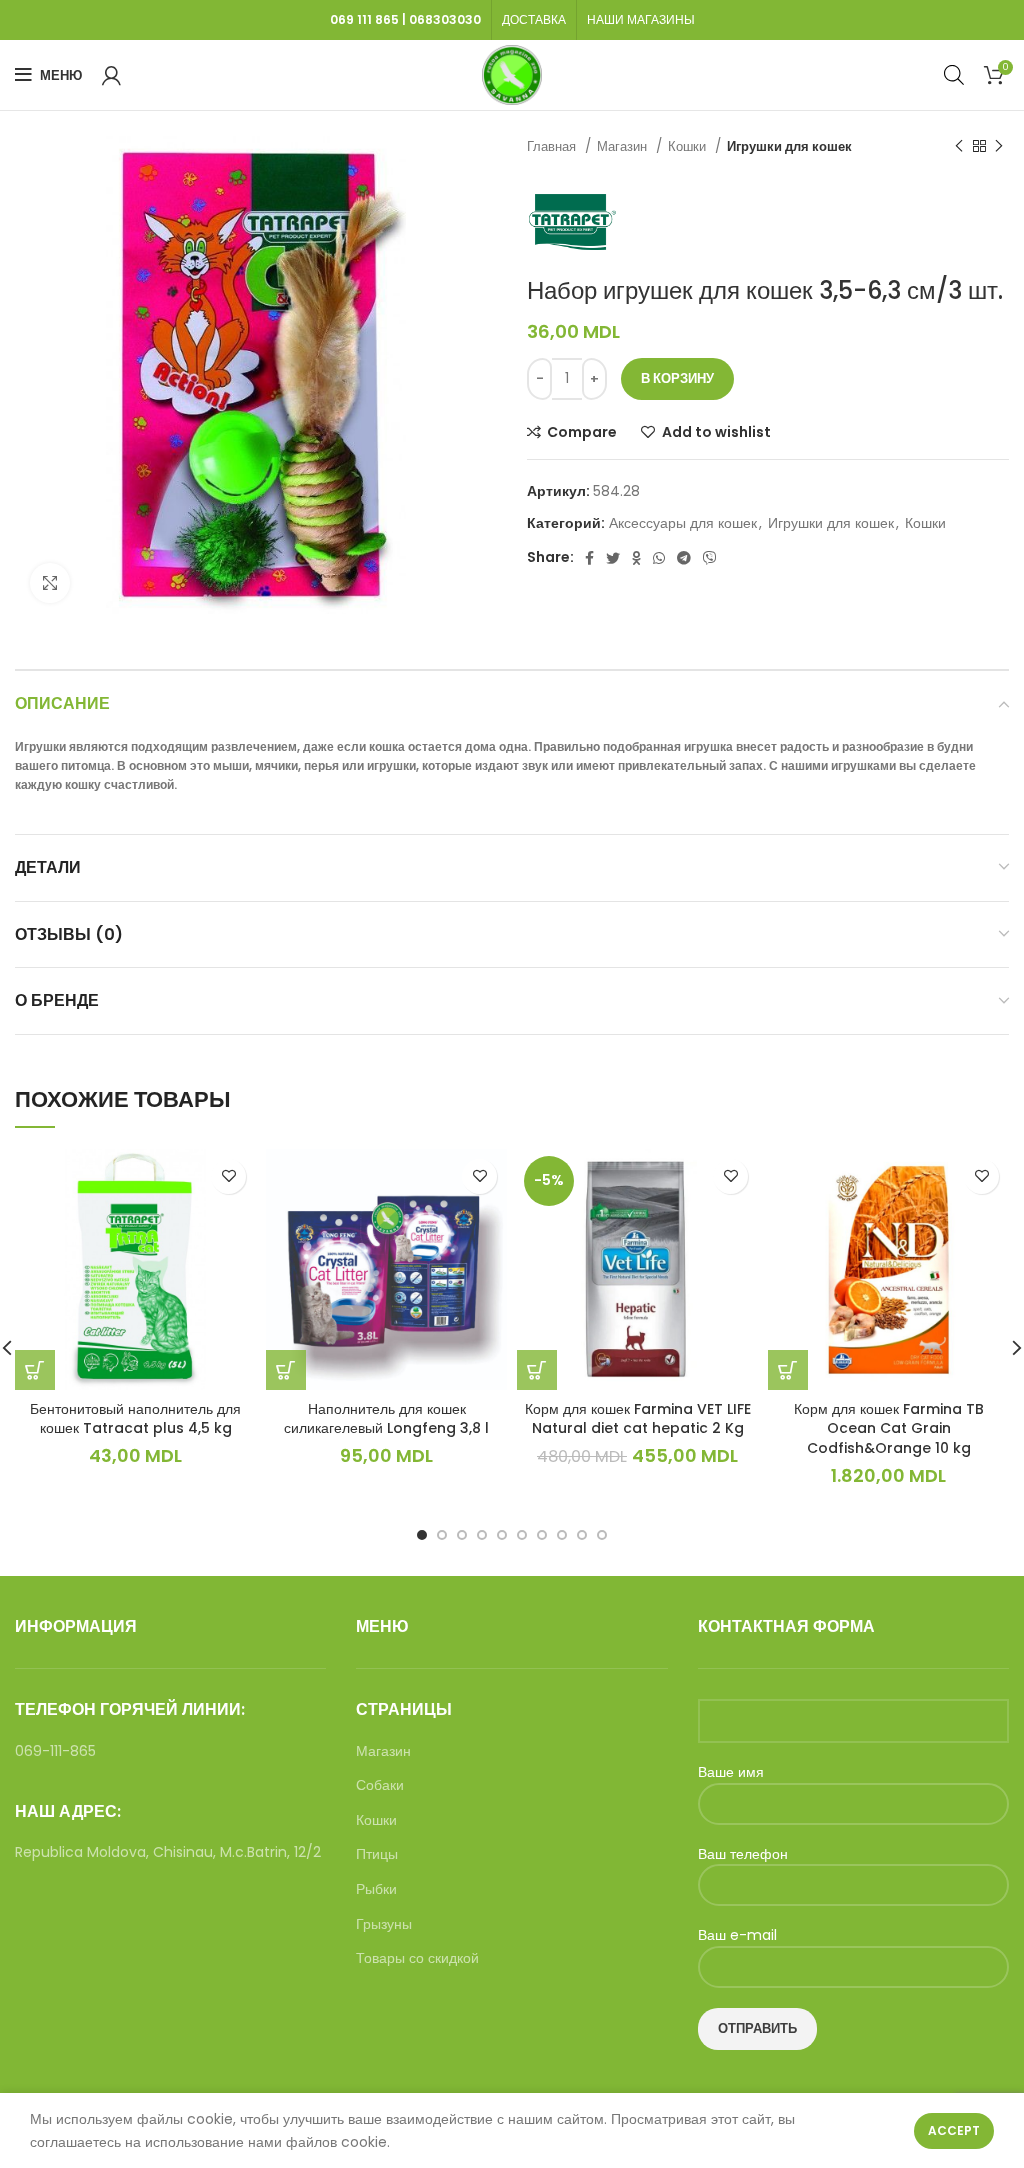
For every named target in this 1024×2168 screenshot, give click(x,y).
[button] (35, 1370)
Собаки (380, 1785)
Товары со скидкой (417, 1958)
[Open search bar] (954, 74)
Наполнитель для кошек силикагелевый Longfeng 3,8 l (386, 1419)
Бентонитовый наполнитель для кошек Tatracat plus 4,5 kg (135, 1419)
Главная (553, 146)
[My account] (111, 75)
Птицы (377, 1854)
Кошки (689, 146)
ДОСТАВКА (534, 19)
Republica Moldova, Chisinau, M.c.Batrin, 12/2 (168, 1852)
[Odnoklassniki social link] (636, 558)
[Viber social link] (710, 558)
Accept (954, 2130)
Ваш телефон (743, 1854)
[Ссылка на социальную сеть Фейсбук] (589, 558)
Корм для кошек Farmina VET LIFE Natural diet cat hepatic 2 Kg (638, 1419)
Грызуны (384, 1924)
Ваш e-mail (737, 1935)
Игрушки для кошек (789, 146)
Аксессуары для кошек (683, 523)
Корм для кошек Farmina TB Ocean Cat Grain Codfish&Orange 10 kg (889, 1428)
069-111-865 (55, 1751)
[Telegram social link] (684, 558)
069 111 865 (364, 19)
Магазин (624, 146)
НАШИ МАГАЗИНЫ (641, 19)
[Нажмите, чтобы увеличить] (50, 583)
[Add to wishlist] (228, 1176)
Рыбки (376, 1889)
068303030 (445, 19)
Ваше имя (731, 1772)
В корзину (677, 378)
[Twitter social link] (613, 558)
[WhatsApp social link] (659, 558)
